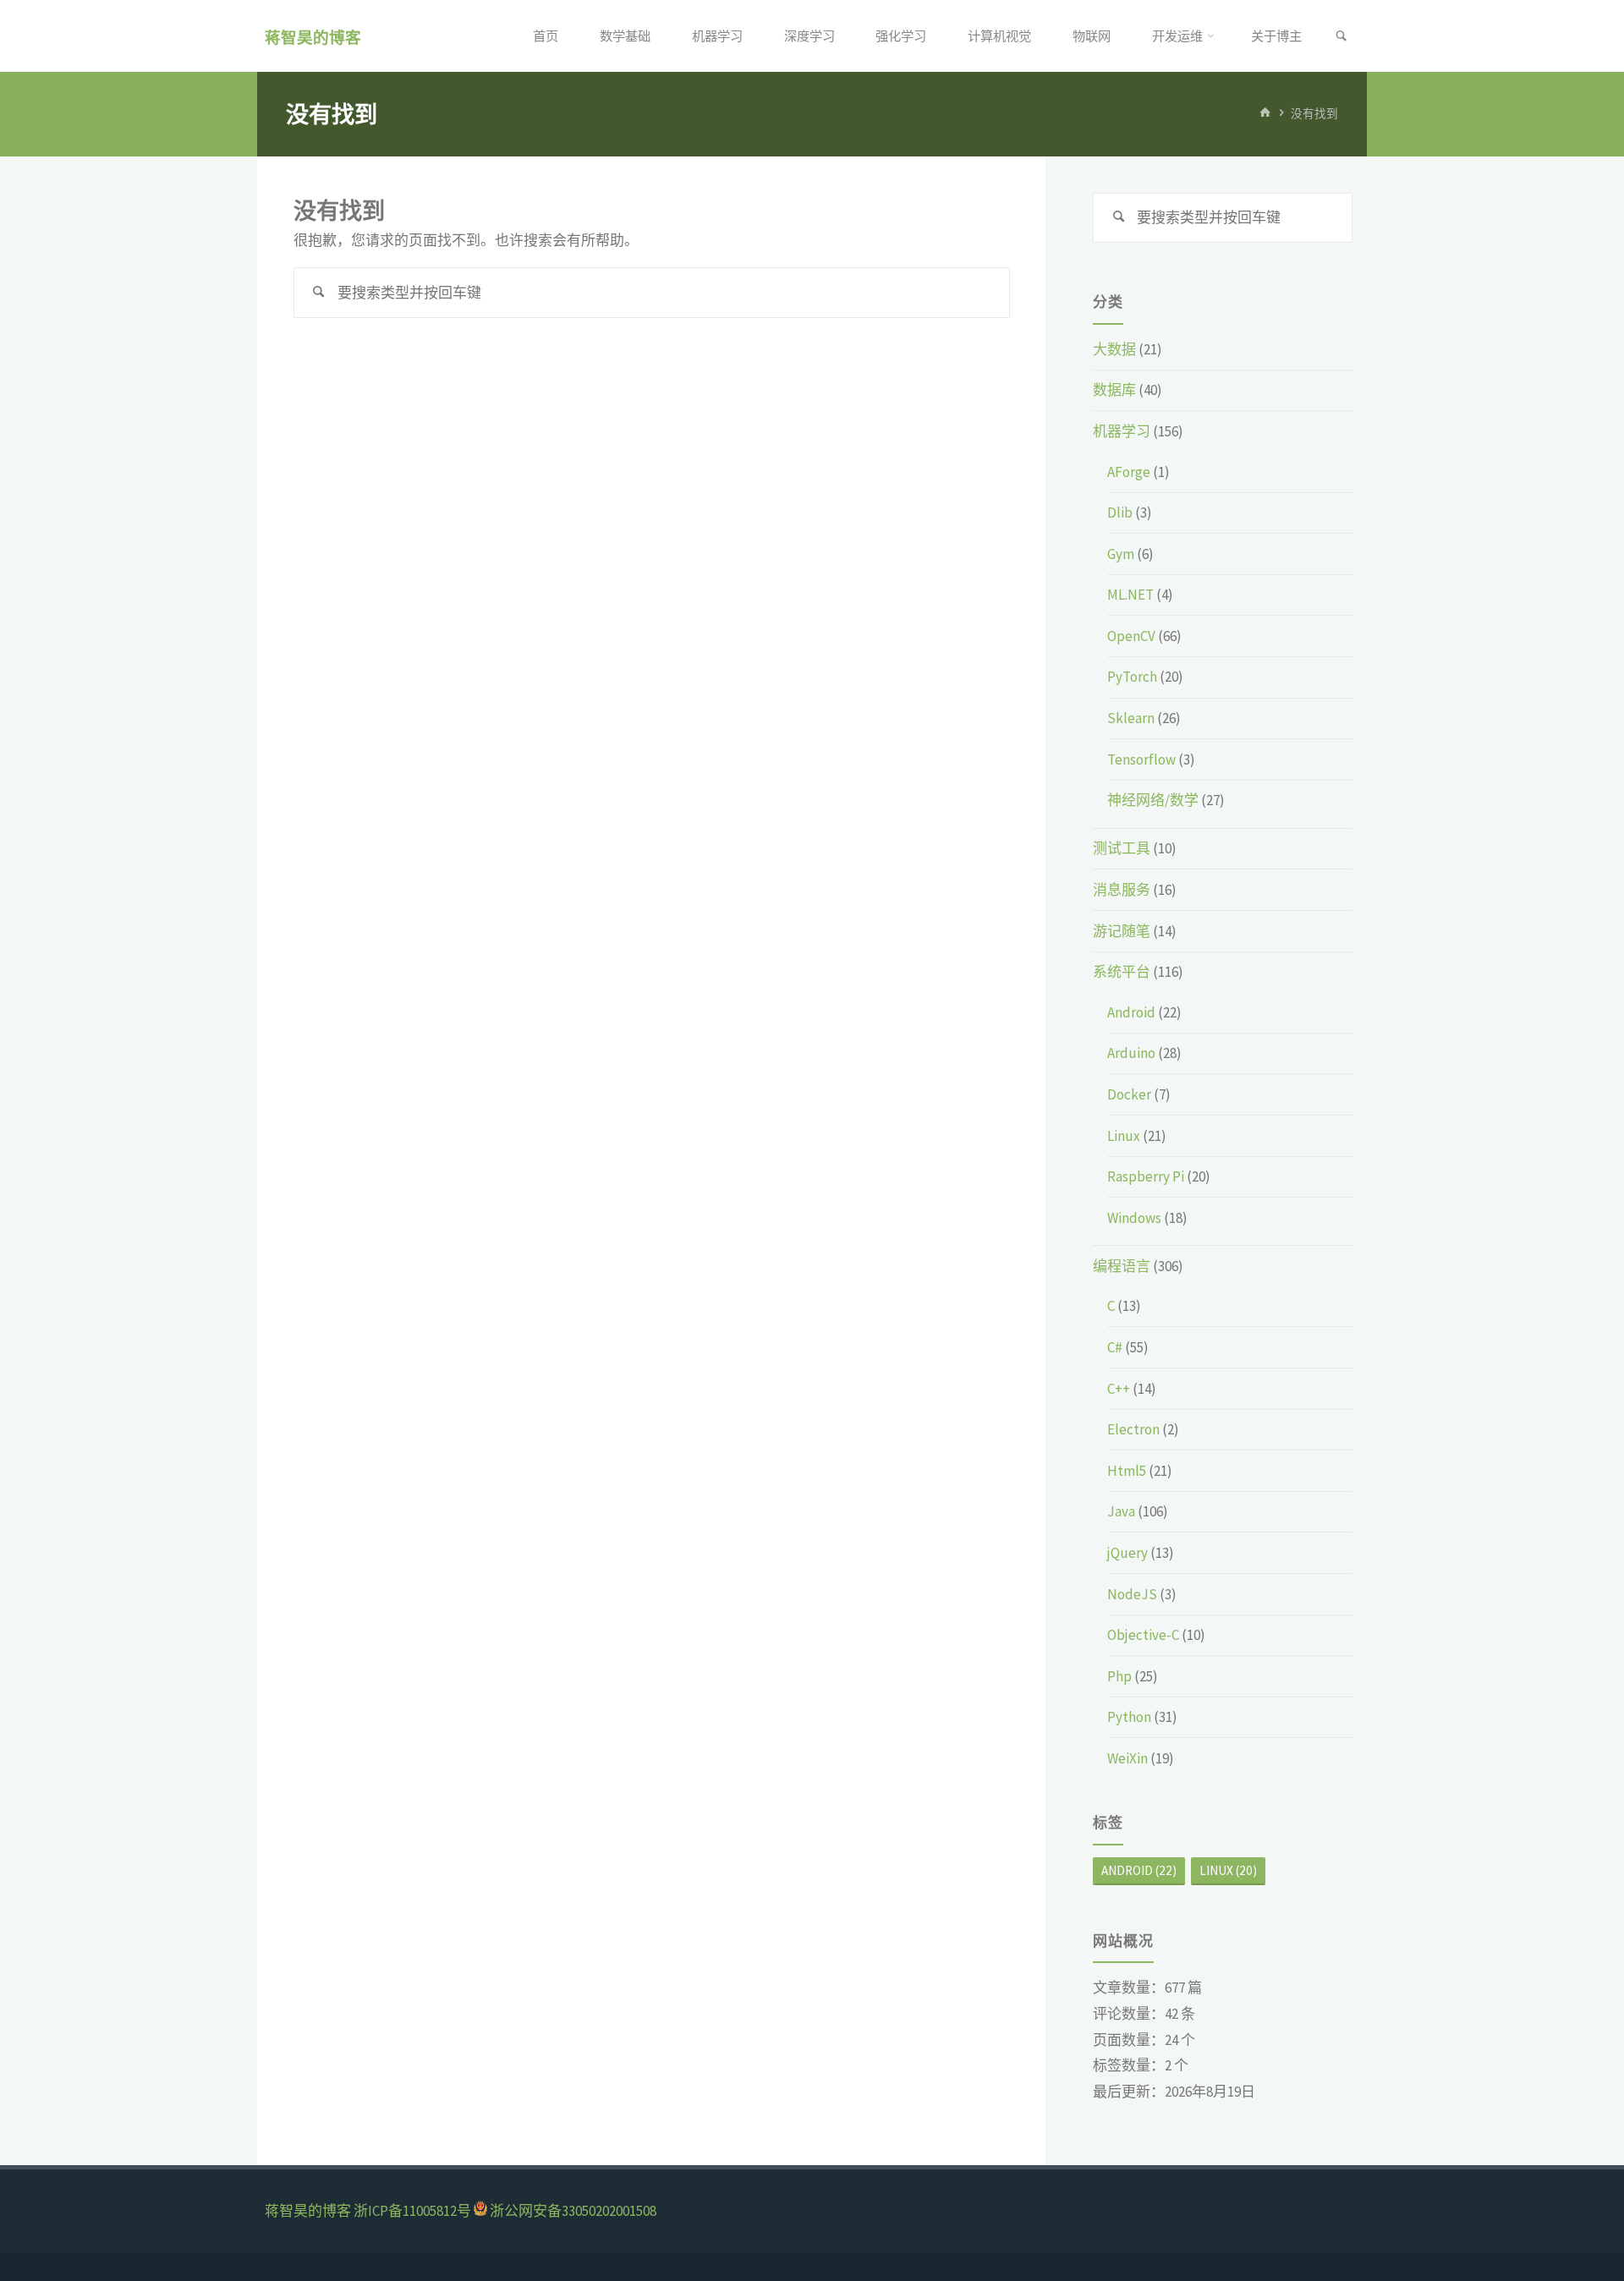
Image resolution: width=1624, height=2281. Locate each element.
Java (1121, 1511)
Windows (1134, 1218)
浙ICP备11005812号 (412, 2211)
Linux (1124, 1136)
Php (1119, 1676)
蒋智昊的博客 (313, 37)
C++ (1119, 1389)
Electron (1133, 1429)
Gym (1121, 554)
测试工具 (1122, 848)
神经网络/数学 (1153, 800)
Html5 (1127, 1471)
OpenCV (1131, 636)
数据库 (1114, 390)
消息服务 (1122, 890)
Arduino (1131, 1053)
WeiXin (1127, 1758)
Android (1131, 1012)
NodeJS (1132, 1594)
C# (1115, 1347)
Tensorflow (1141, 759)
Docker (1129, 1094)
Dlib (1120, 513)
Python (1129, 1717)
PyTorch (1132, 677)
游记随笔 (1122, 931)
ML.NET (1130, 595)
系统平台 (1122, 972)
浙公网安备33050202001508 (573, 2211)
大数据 (1114, 349)
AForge (1129, 472)
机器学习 (1122, 431)
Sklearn (1131, 718)
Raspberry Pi (1146, 1176)
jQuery (1127, 1553)
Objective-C (1143, 1635)
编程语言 (1122, 1266)
